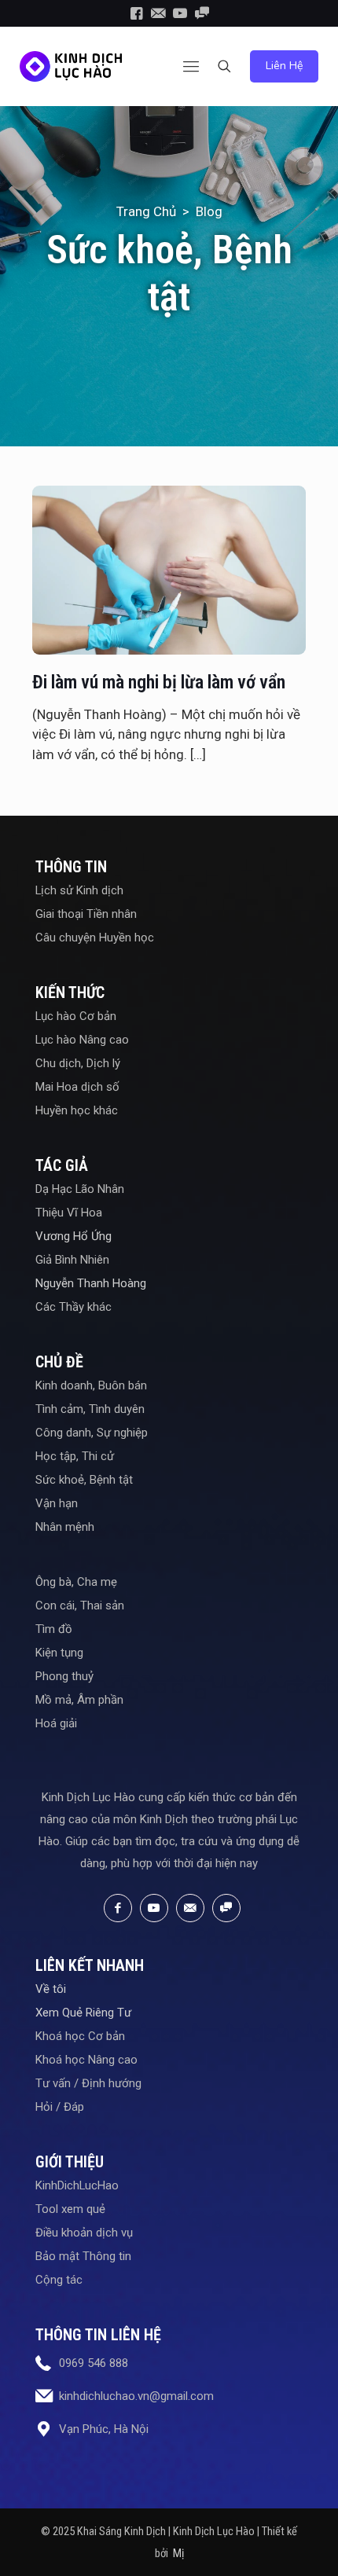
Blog (209, 211)
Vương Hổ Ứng (73, 1236)
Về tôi (51, 1989)
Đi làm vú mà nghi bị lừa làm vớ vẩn (159, 682)
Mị (178, 2553)
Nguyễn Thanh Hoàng (91, 1283)
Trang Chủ (146, 211)
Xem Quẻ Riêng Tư (83, 2013)
